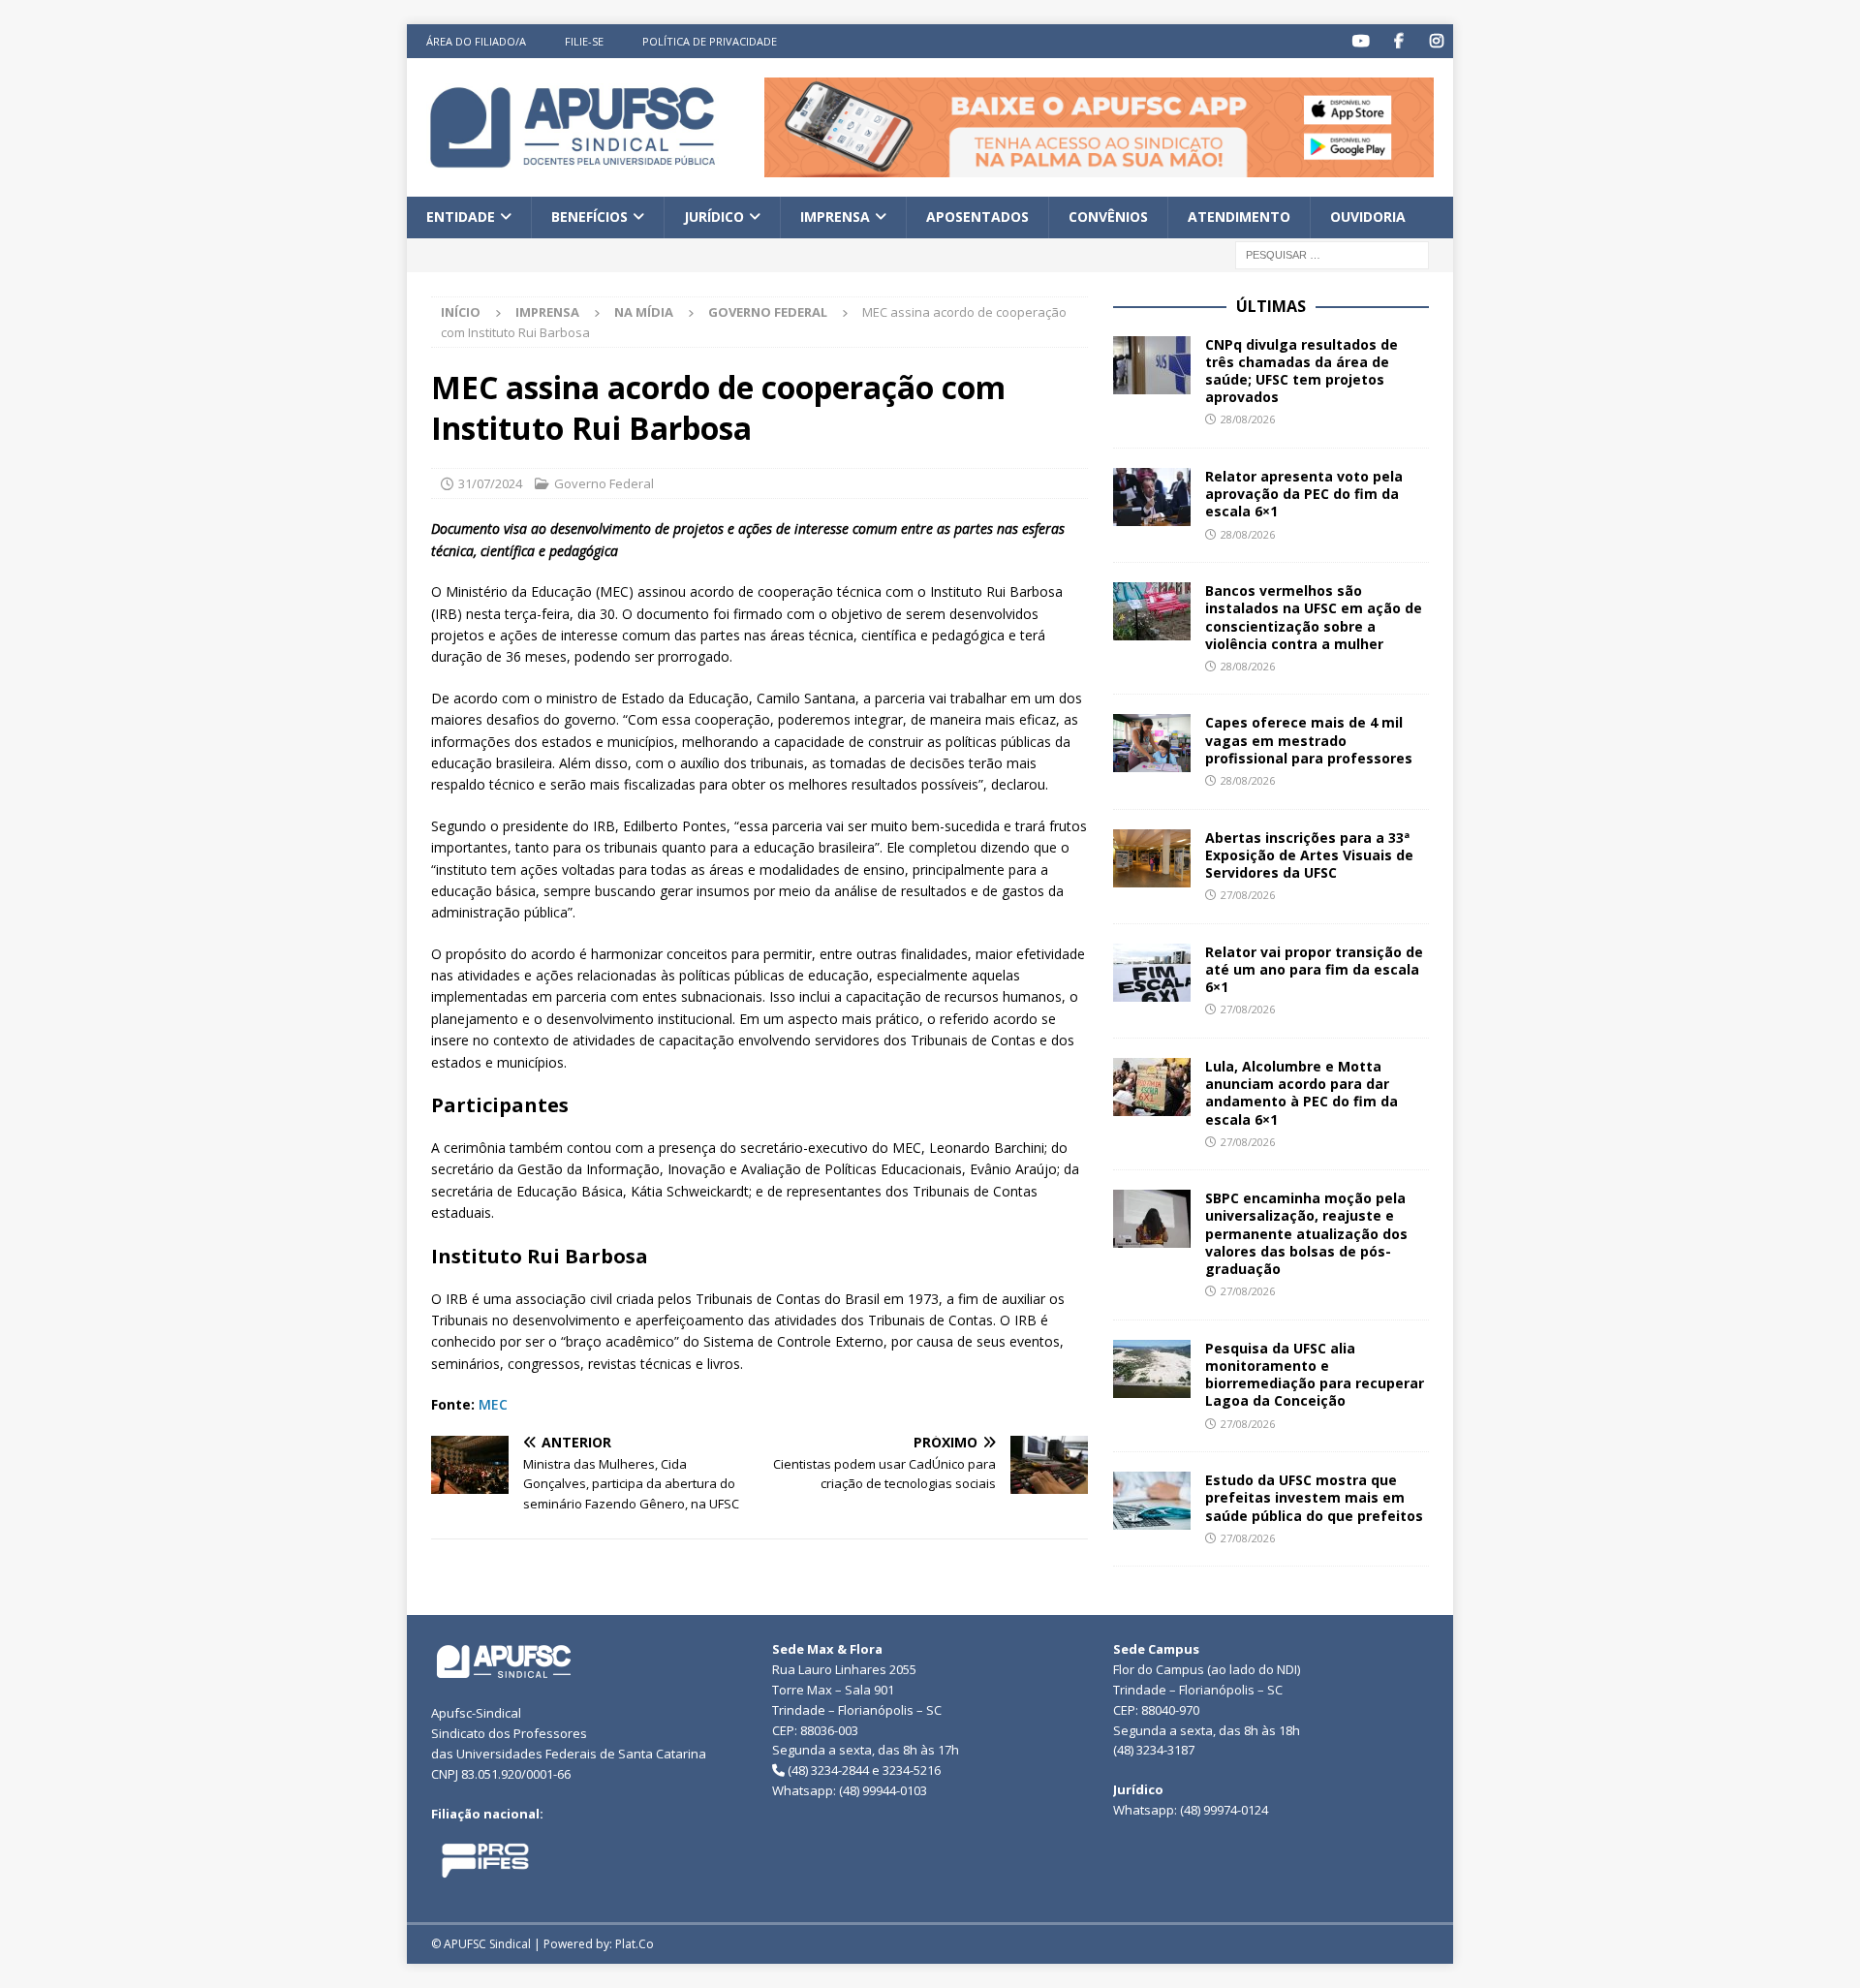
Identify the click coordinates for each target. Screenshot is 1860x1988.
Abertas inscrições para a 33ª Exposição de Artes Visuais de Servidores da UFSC (1309, 855)
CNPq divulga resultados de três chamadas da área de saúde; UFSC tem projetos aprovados (1302, 371)
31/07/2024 (490, 483)
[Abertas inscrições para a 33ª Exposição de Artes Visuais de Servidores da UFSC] (1152, 858)
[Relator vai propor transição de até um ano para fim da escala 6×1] (1152, 973)
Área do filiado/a (476, 41)
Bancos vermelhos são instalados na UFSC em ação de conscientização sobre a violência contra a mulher (1314, 617)
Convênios (1108, 217)
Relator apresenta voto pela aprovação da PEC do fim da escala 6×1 (1304, 494)
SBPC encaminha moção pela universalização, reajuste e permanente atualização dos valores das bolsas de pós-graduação (1306, 1233)
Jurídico (714, 217)
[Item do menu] (1361, 41)
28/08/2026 (1248, 419)
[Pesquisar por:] (1332, 253)
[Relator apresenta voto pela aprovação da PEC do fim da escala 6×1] (1152, 497)
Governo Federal (604, 483)
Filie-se (584, 41)
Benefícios (589, 217)
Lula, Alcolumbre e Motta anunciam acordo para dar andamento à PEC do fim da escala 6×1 (1302, 1093)
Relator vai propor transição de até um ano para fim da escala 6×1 (1314, 969)
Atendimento (1239, 217)
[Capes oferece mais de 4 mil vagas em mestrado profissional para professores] (1152, 743)
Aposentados (977, 217)
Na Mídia (644, 312)
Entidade (461, 217)
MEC (493, 1404)
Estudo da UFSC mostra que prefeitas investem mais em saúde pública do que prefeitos (1314, 1497)
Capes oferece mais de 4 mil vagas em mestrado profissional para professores (1309, 740)
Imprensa (835, 217)
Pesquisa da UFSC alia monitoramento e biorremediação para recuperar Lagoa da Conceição (1315, 1375)
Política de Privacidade (710, 41)
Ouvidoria (1368, 217)
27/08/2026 (1248, 895)
